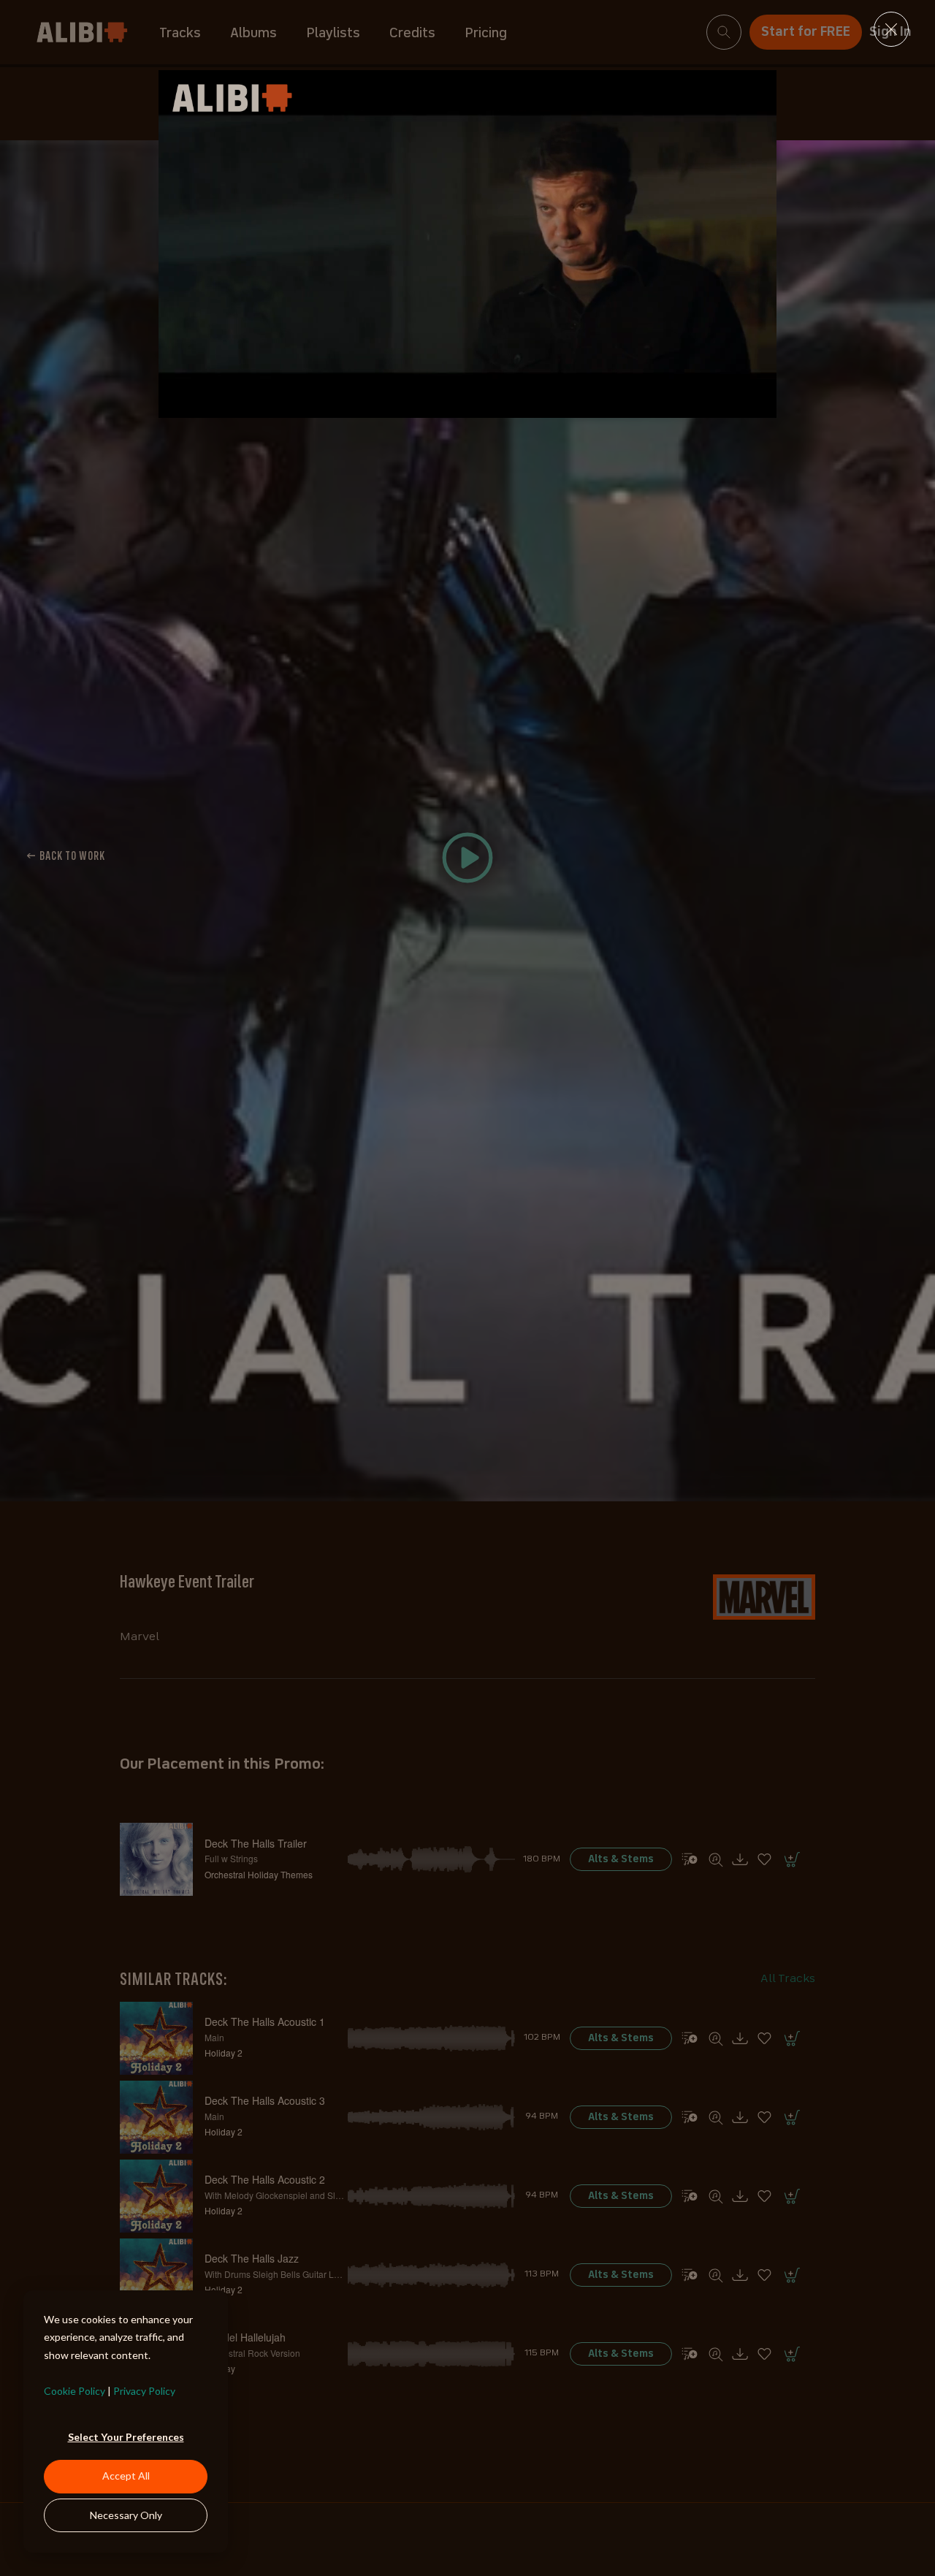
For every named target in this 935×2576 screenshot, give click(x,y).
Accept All (126, 2476)
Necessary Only (126, 2515)
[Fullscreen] (762, 405)
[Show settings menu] (733, 405)
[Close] (891, 29)
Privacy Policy (144, 2391)
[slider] (454, 405)
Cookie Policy (75, 2391)
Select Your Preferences (126, 2437)
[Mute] (703, 405)
